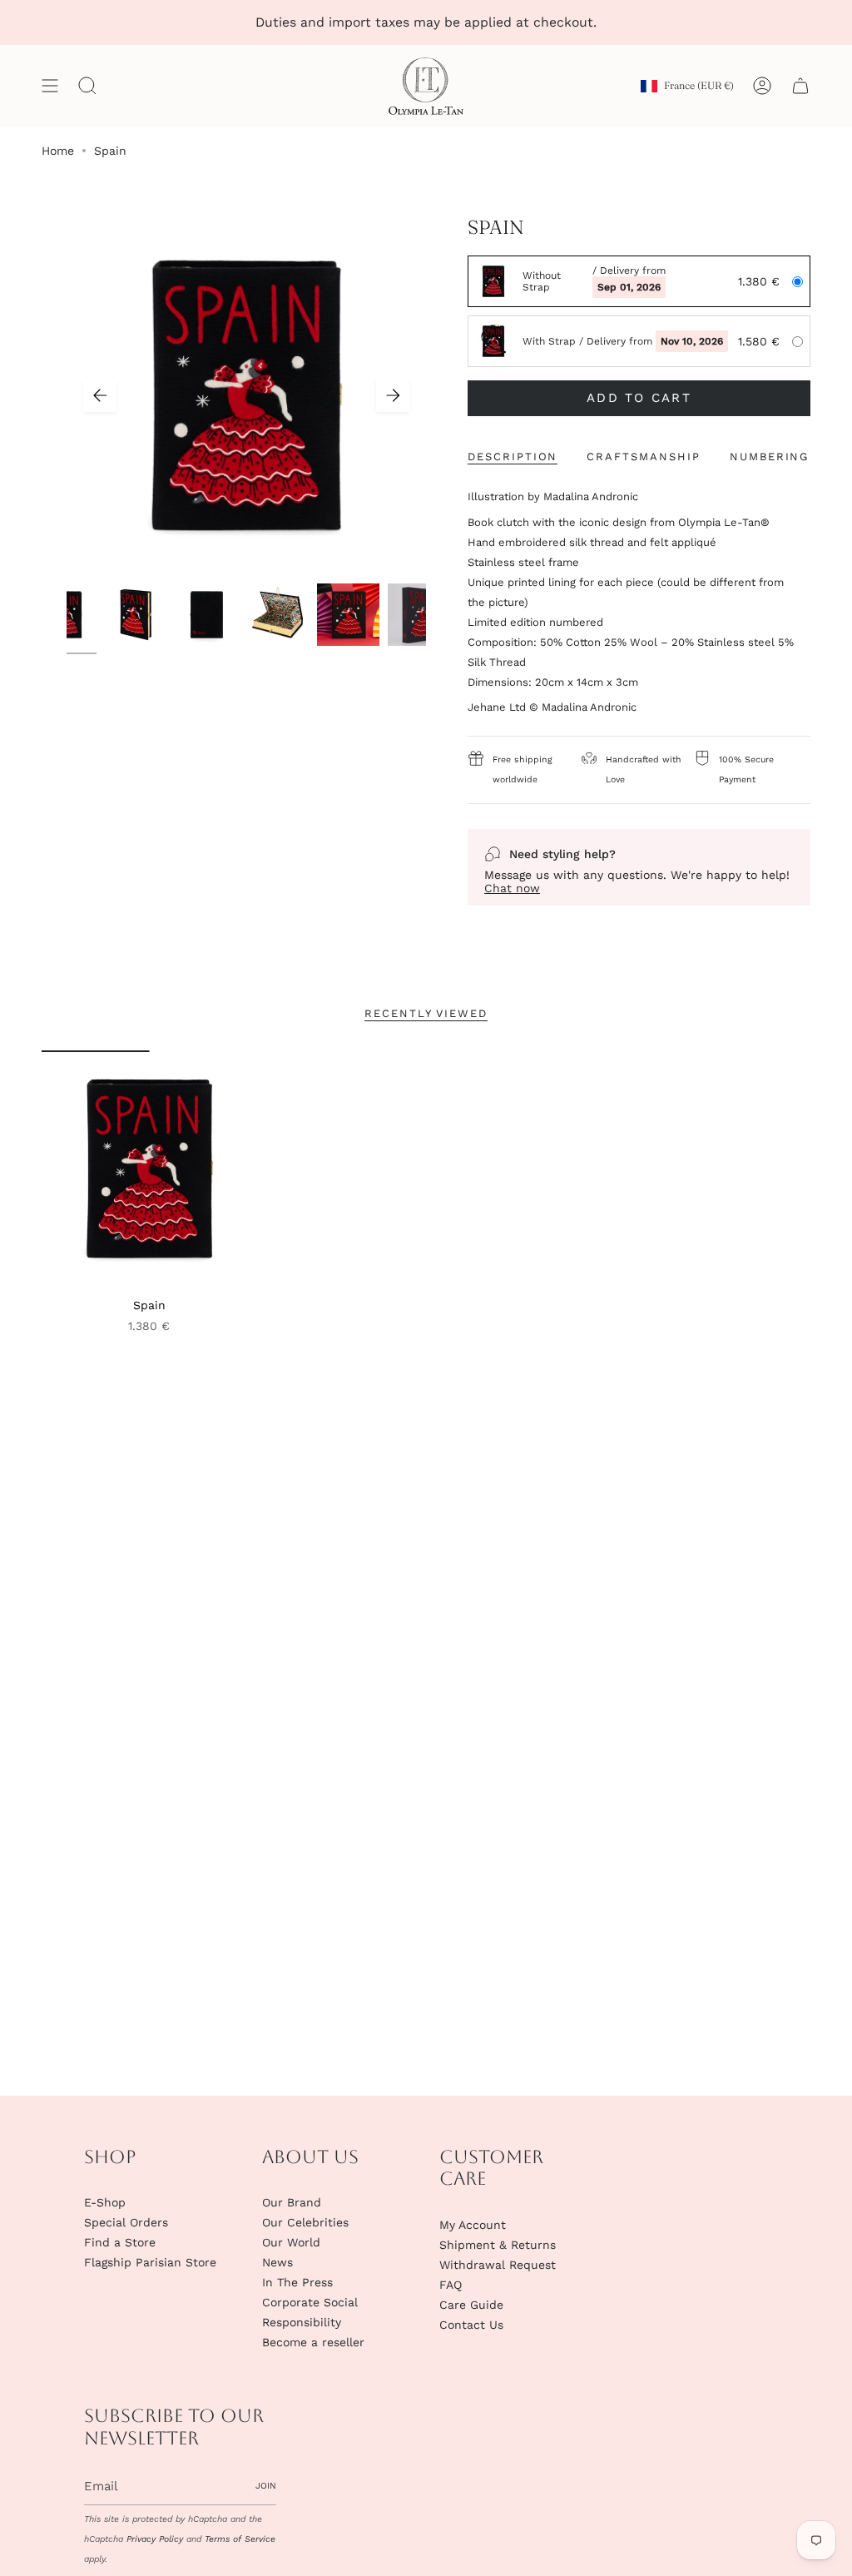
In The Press (297, 2282)
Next (393, 395)
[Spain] (149, 1169)
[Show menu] (50, 86)
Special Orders (126, 2222)
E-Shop (105, 2202)
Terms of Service (240, 2539)
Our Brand (292, 2202)
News (277, 2262)
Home (58, 151)
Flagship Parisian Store (150, 2262)
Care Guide (471, 2305)
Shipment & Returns (498, 2245)
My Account (473, 2225)
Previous (100, 395)
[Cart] (800, 86)
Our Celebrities (305, 2222)
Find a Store (120, 2242)
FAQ (451, 2285)
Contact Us (471, 2325)
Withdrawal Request (498, 2265)
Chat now (512, 888)
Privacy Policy (155, 2539)
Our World (291, 2242)
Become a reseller (313, 2342)
